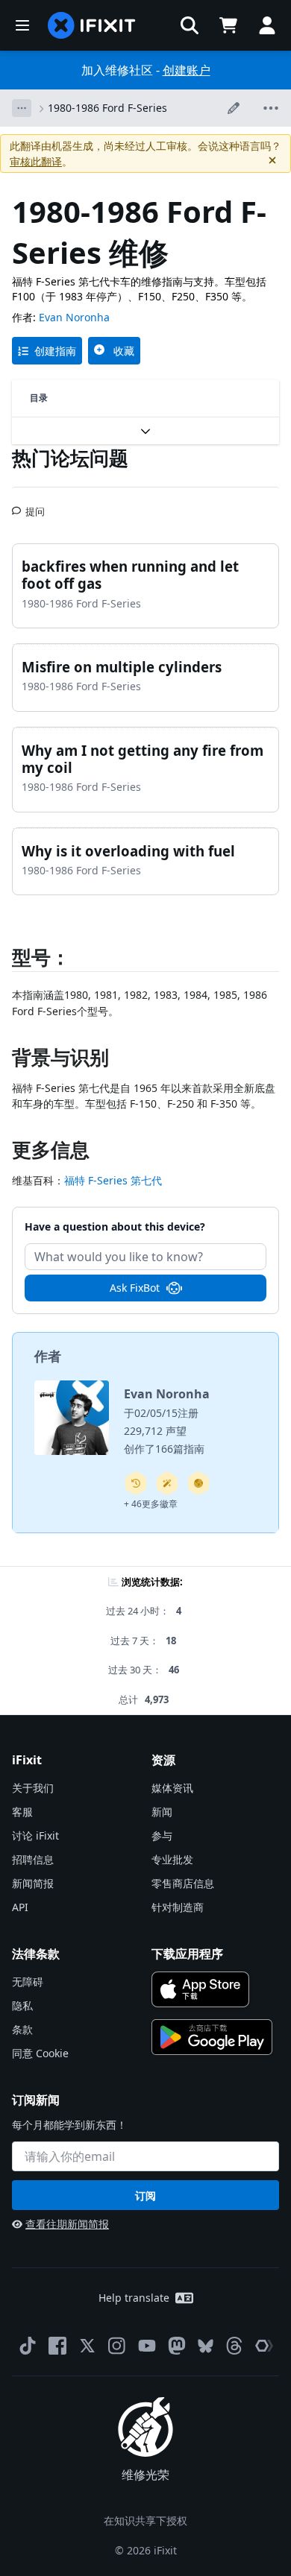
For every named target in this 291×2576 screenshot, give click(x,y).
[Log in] (267, 25)
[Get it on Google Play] (212, 2037)
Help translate (134, 2298)
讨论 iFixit (35, 1835)
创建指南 (55, 351)
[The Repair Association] (264, 2346)
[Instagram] (117, 2346)
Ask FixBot (135, 1288)
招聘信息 (33, 1859)
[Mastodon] (177, 2346)
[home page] (92, 25)
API (20, 1907)
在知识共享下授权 (145, 2520)
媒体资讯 (172, 1788)
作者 (48, 1356)
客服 (22, 1812)
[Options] (22, 108)
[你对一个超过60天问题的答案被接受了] (136, 1483)
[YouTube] (147, 2346)
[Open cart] (228, 25)
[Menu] (22, 25)
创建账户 (187, 70)
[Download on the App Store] (200, 1989)
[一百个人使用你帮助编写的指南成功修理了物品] (167, 1483)
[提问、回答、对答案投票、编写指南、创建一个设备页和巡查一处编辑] (198, 1483)
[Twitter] (87, 2346)
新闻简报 (33, 1883)
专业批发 (172, 1859)
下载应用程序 (187, 1954)
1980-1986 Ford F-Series (107, 108)
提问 (35, 505)
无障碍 (28, 1982)
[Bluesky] (206, 2346)
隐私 (22, 2005)
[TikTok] (28, 2346)
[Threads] (234, 2346)
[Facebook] (57, 2346)
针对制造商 (178, 1907)
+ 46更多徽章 (151, 1504)
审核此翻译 (36, 161)
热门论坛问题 (70, 458)
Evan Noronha (74, 317)
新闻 (162, 1812)
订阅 (145, 2195)
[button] (190, 25)
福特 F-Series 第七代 (113, 1180)
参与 (162, 1835)
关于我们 (33, 1788)
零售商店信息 (183, 1883)
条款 (22, 2029)
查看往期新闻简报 (67, 2224)
